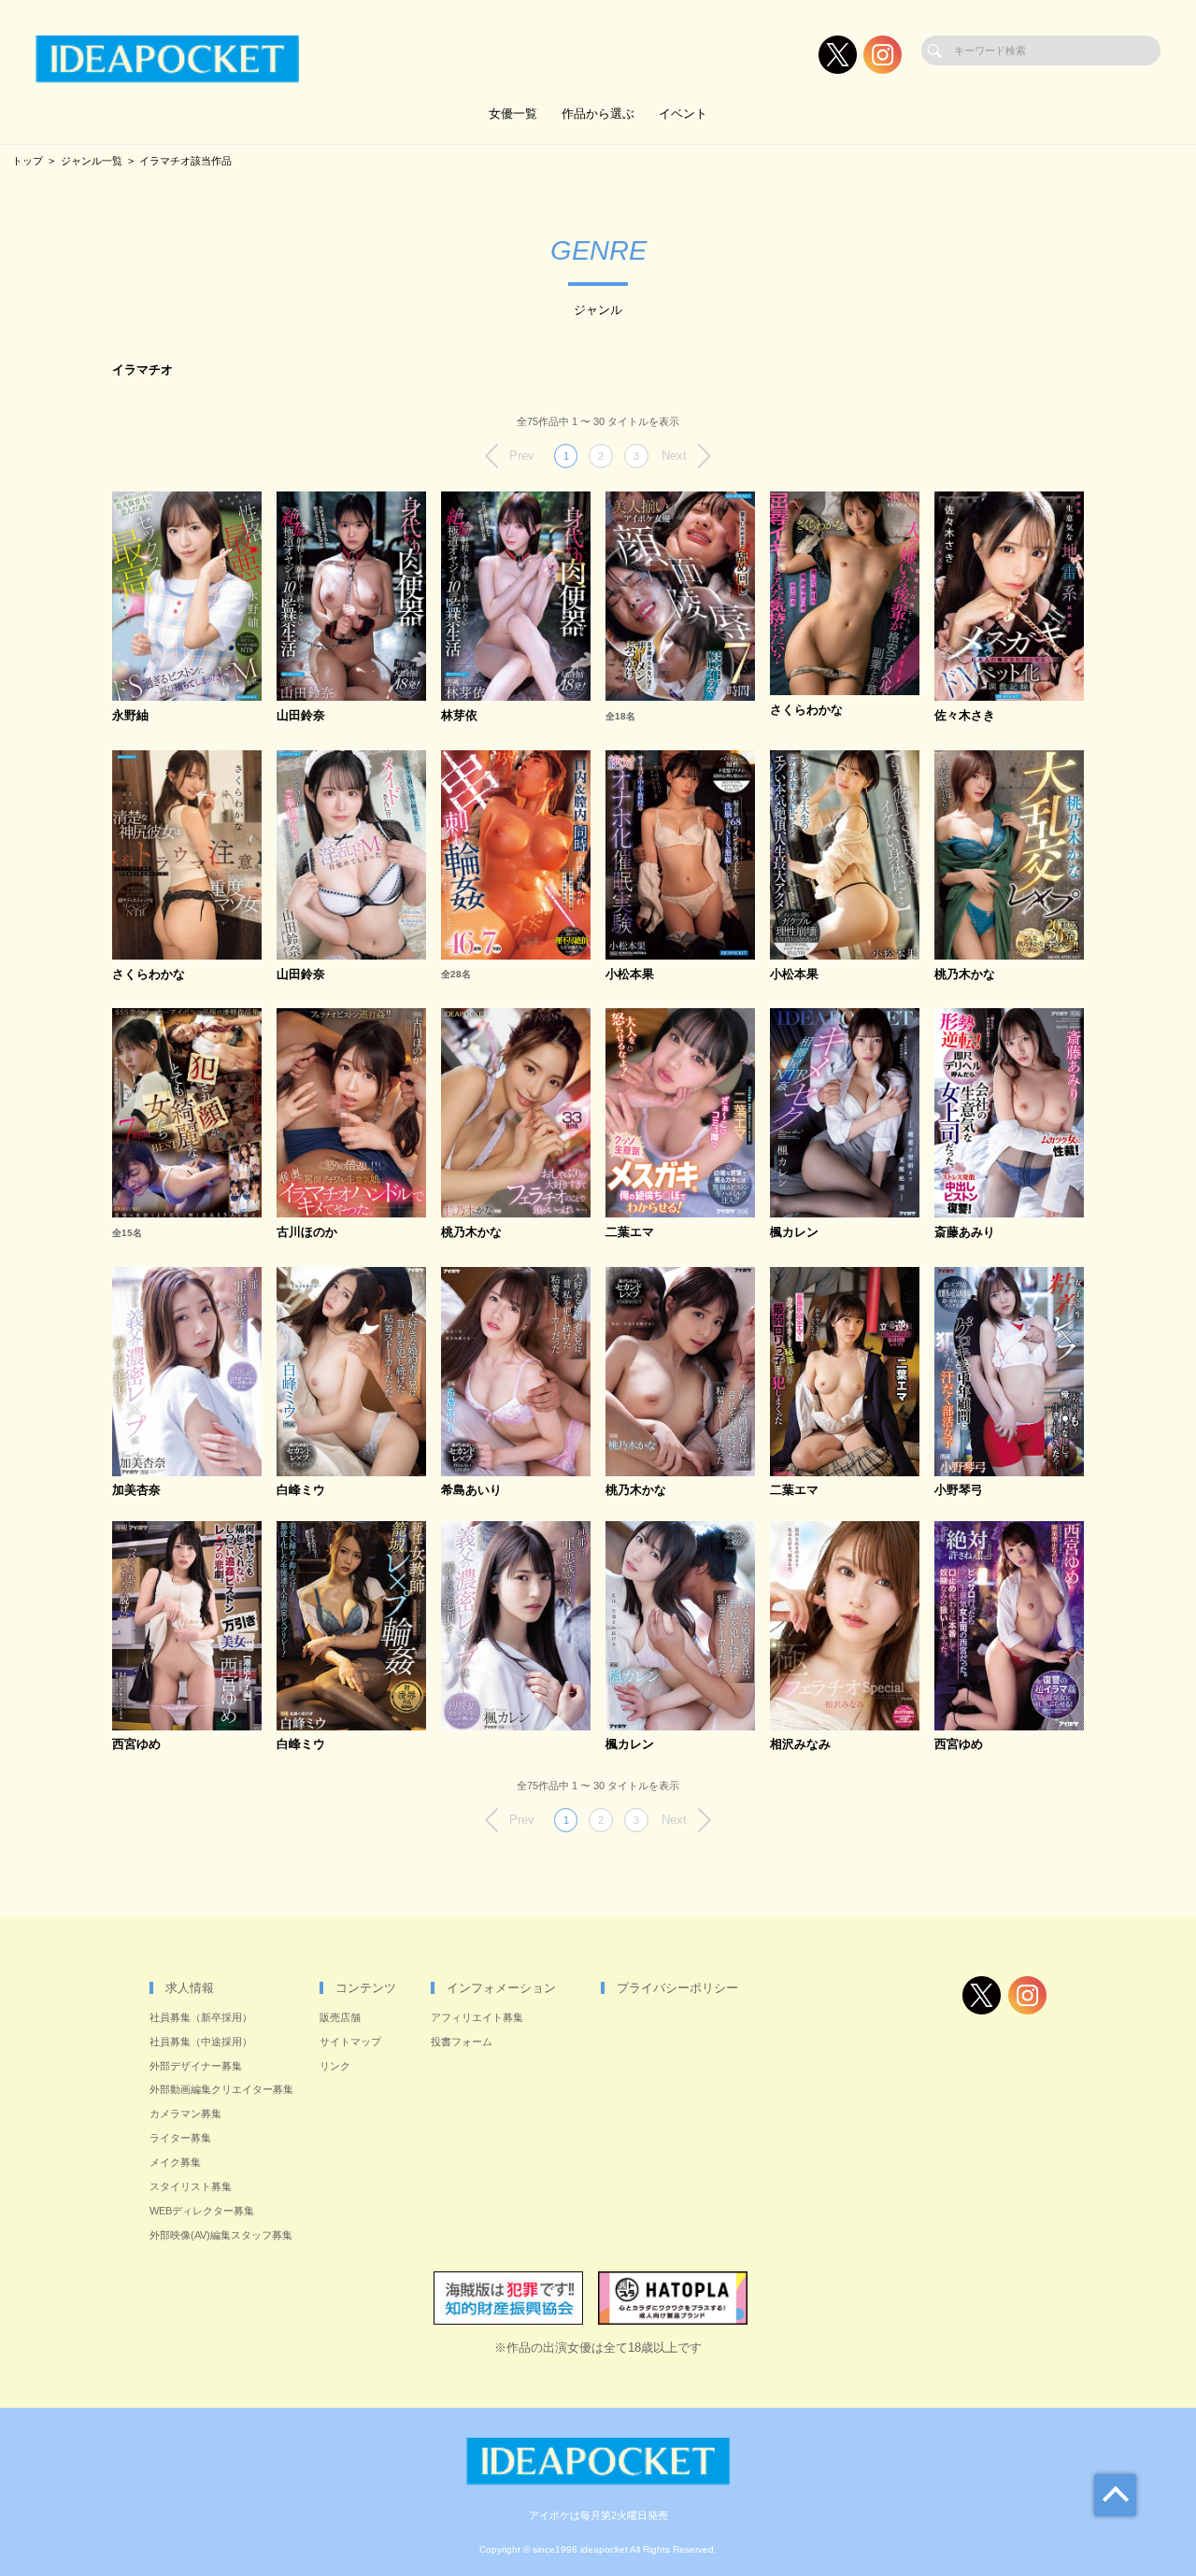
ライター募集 (180, 2138)
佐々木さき (965, 716)
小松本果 (630, 975)
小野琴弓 (959, 1491)
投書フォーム (462, 2042)
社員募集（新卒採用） (201, 2017)
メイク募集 (175, 2162)
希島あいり (471, 1491)
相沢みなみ (800, 1745)
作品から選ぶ (598, 114)
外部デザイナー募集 (196, 2066)
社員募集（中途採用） (201, 2042)
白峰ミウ (301, 1491)
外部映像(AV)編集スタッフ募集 (221, 2235)
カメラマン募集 (185, 2113)
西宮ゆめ (136, 1745)
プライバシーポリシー (677, 1988)
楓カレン (794, 1233)
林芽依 (459, 716)
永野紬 (130, 716)
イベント (683, 114)
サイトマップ (350, 2042)
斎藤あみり (965, 1233)
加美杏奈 (136, 1491)
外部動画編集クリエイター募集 (221, 2089)
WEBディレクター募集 (202, 2211)
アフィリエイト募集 (477, 2017)
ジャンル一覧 (92, 161)
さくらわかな (806, 711)
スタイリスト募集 (191, 2186)
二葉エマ (630, 1233)
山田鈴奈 (301, 716)
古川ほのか (307, 1233)
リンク (335, 2066)
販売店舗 (340, 2017)
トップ (28, 161)
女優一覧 (513, 114)
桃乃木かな (965, 975)
